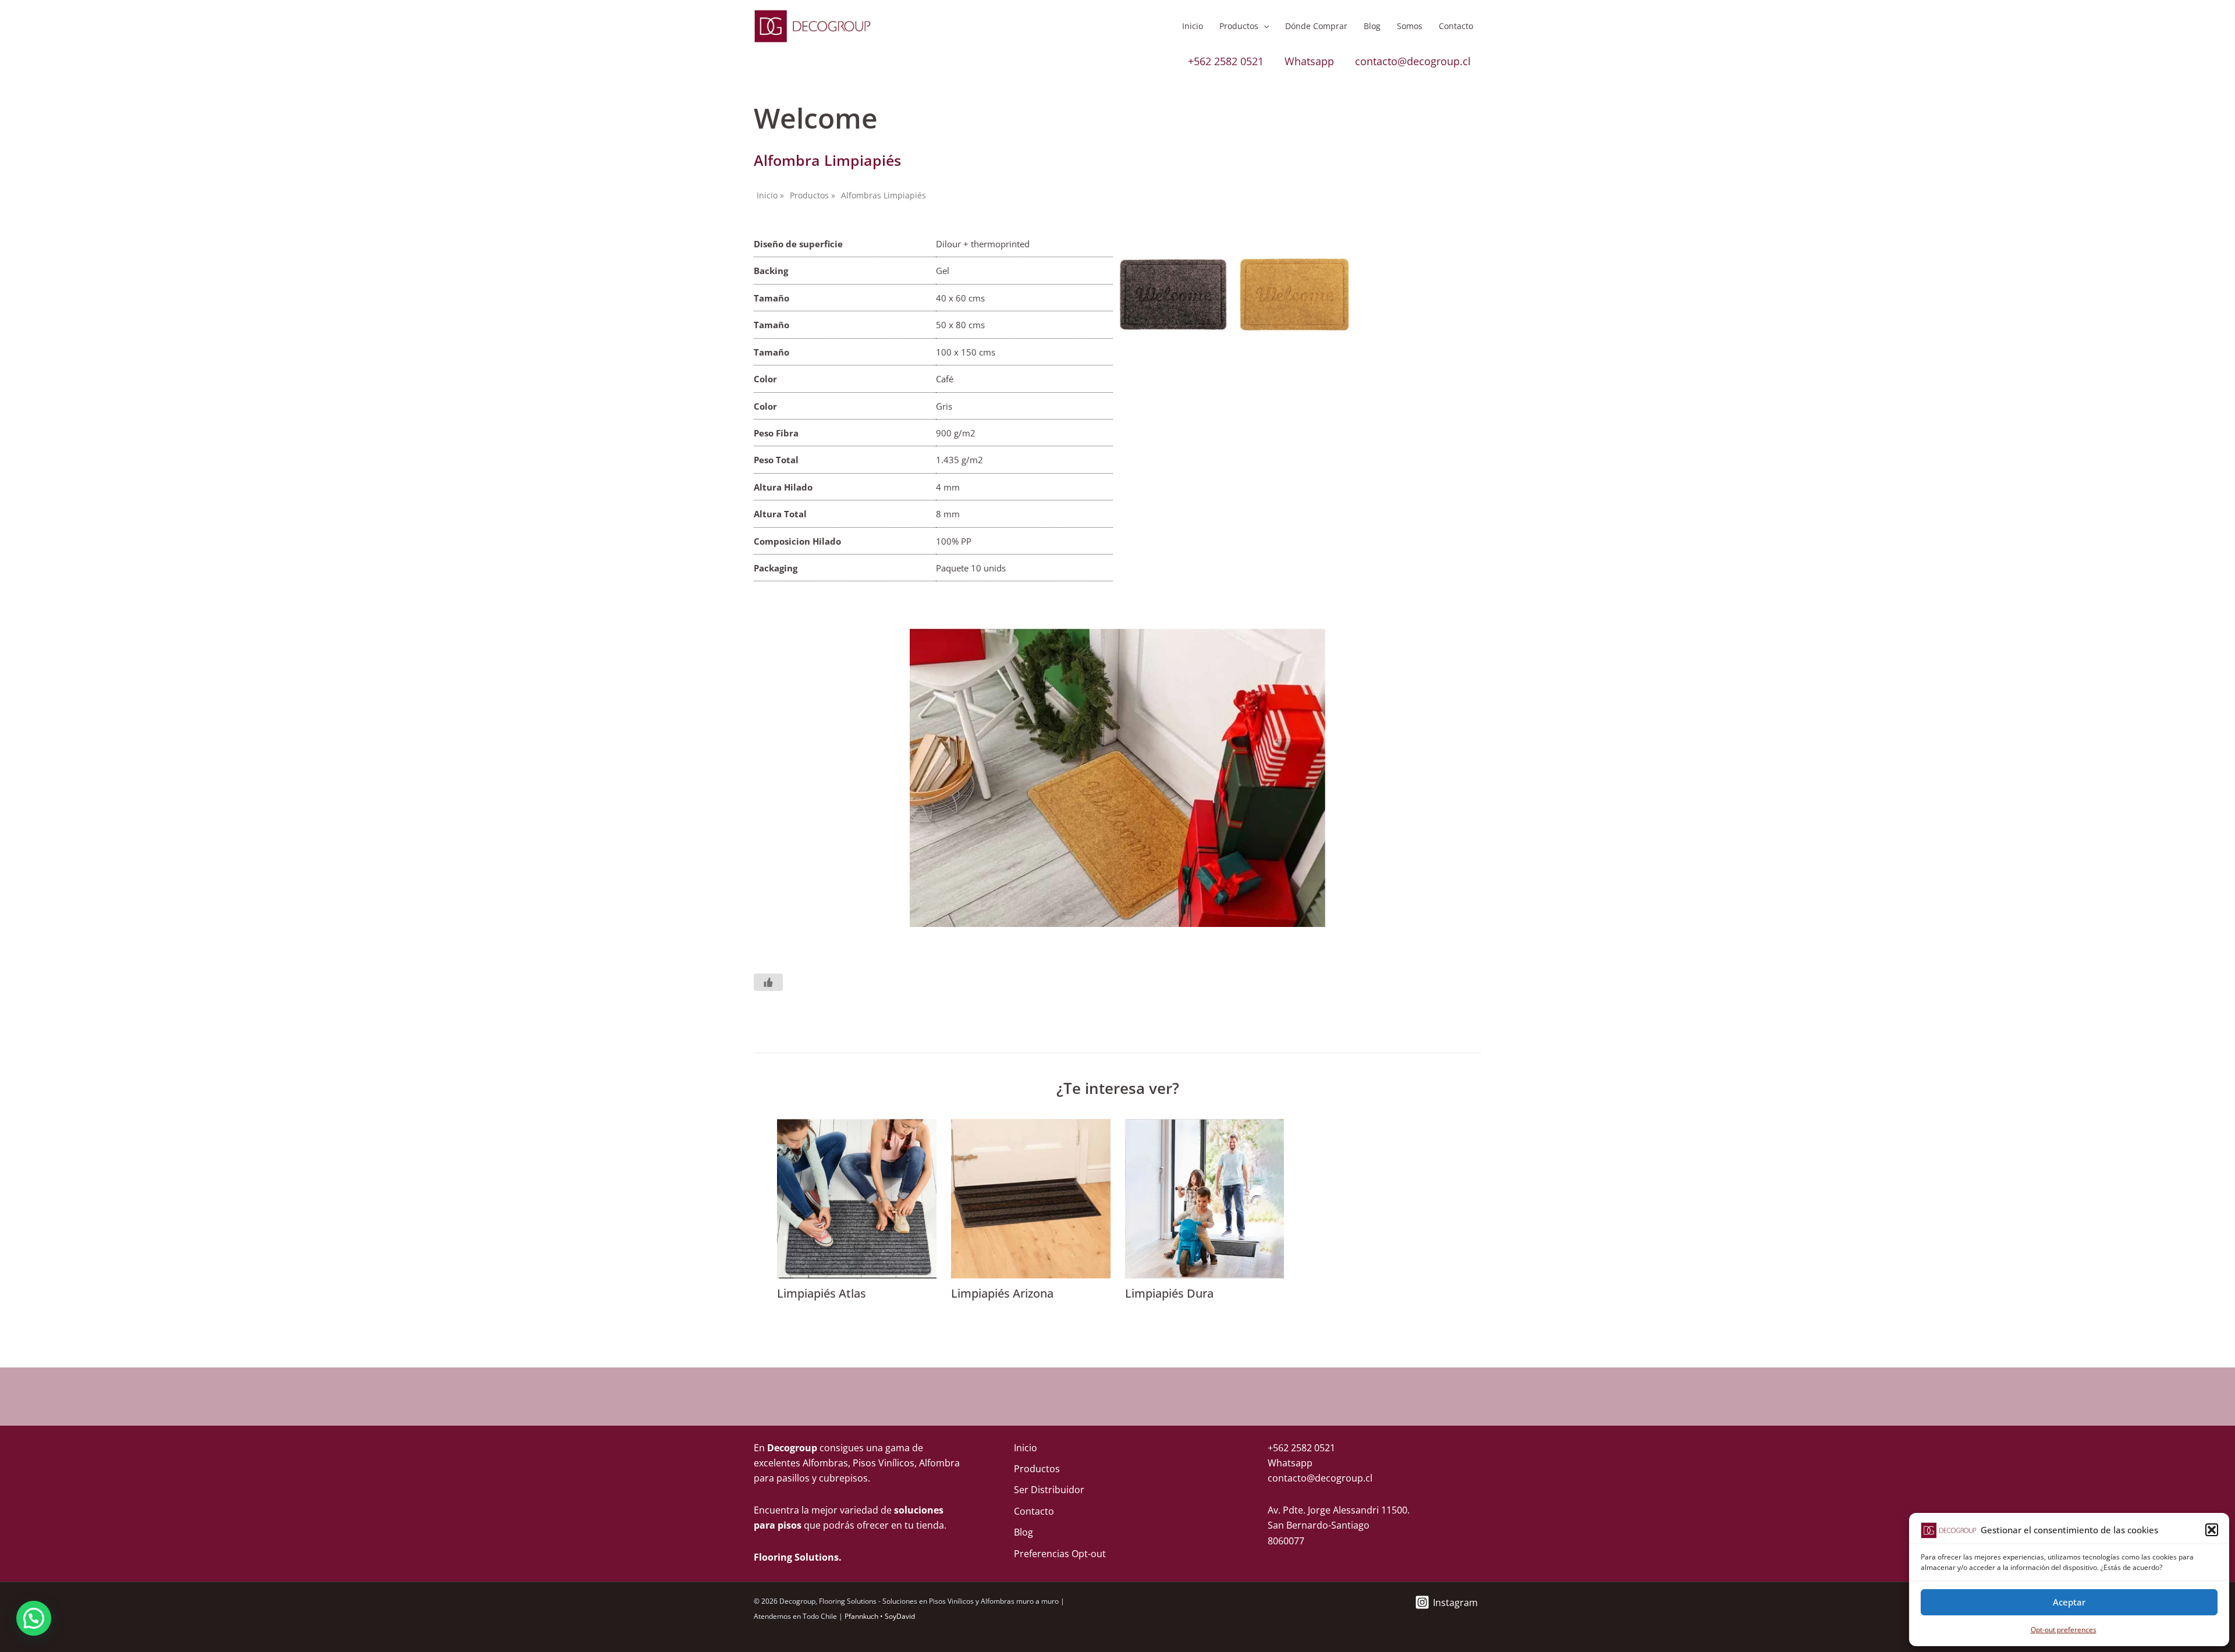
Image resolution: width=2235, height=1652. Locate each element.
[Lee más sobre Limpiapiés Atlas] (857, 1198)
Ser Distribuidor (1049, 1490)
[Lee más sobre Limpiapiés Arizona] (1031, 1198)
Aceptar (2069, 1602)
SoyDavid (900, 1616)
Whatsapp (1309, 61)
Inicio (1193, 26)
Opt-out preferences (2064, 1630)
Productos (1239, 26)
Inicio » (770, 195)
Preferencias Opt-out (1060, 1554)
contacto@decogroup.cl (1413, 61)
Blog (1372, 26)
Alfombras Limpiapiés (884, 195)
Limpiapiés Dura (1169, 1293)
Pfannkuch (861, 1616)
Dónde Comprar (1316, 26)
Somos (1410, 26)
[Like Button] (768, 982)
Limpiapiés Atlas (822, 1293)
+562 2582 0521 (1226, 61)
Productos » (813, 195)
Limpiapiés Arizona (1002, 1293)
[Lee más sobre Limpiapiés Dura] (1205, 1198)
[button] (2212, 1530)
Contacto (1456, 26)
